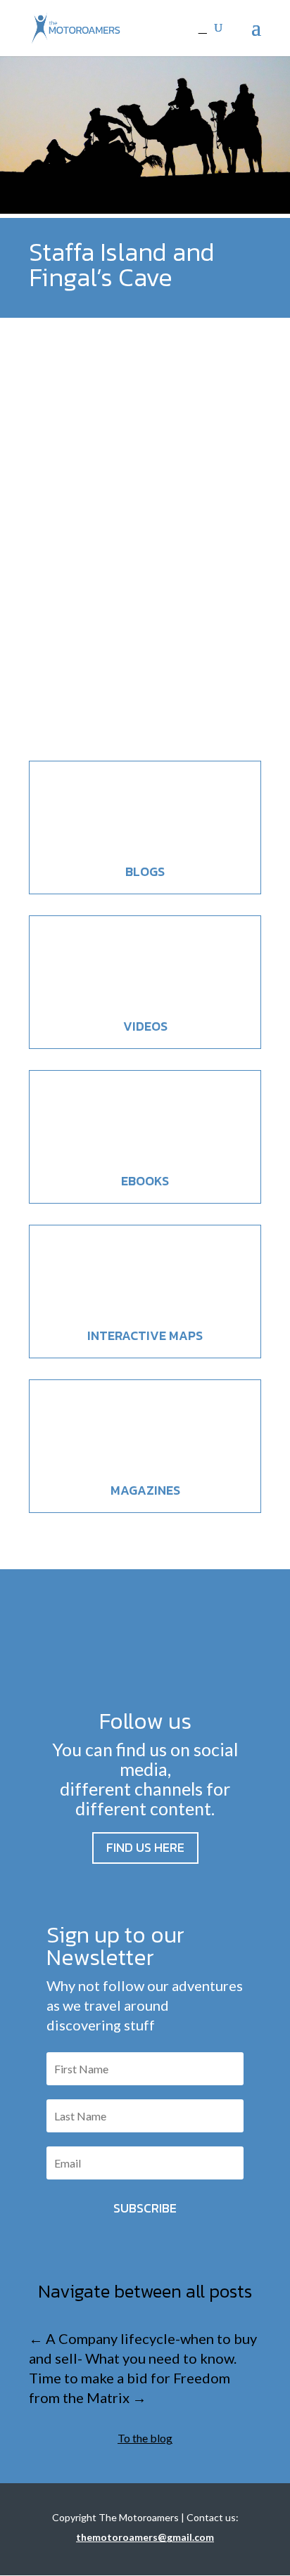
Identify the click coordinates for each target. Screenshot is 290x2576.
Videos (145, 1026)
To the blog (145, 2438)
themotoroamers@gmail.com (145, 2537)
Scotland (124, 661)
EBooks (145, 1181)
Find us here (145, 1847)
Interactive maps (145, 1335)
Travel (159, 661)
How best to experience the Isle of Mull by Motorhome (135, 616)
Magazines (145, 1490)
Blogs (145, 871)
